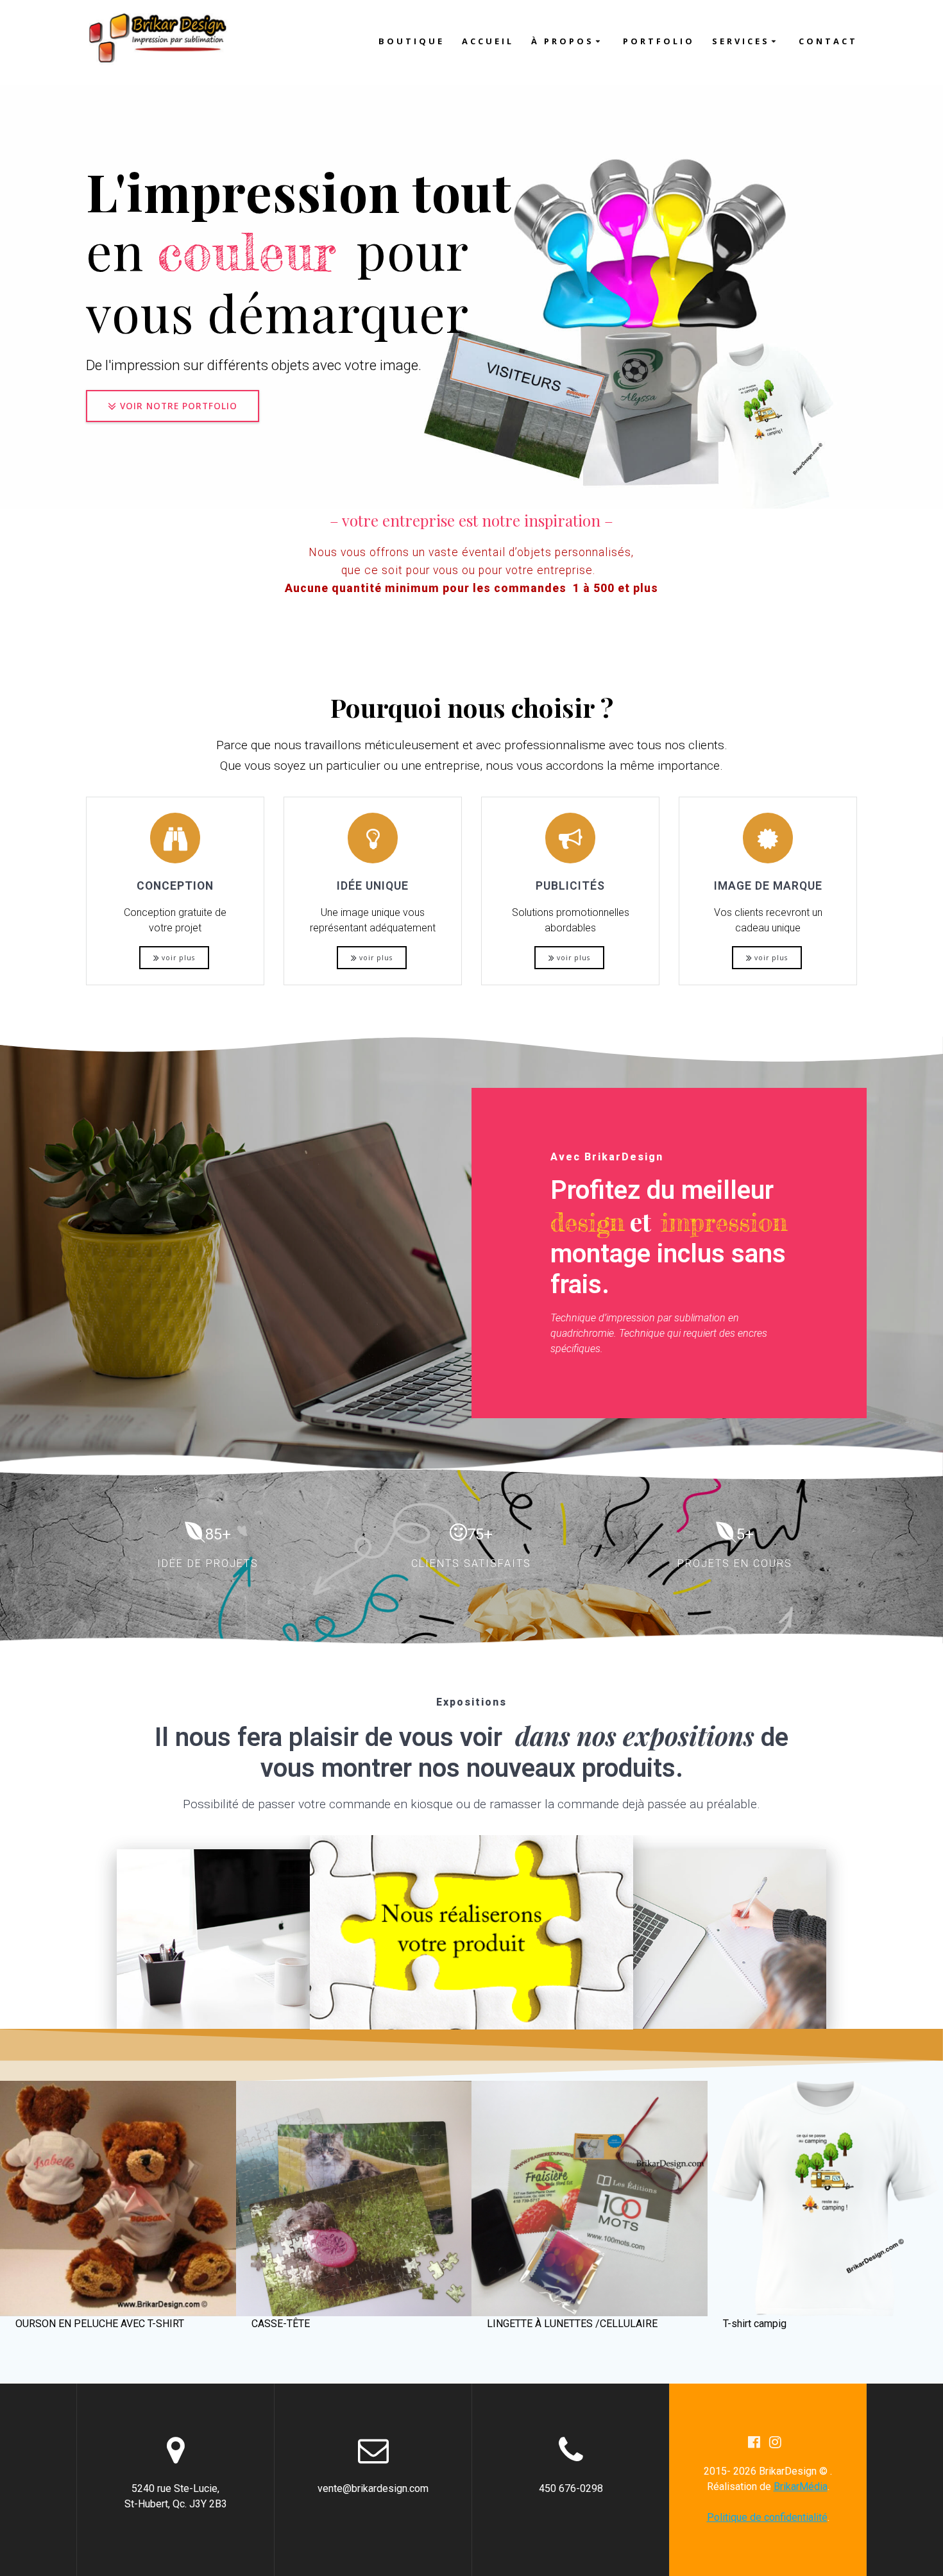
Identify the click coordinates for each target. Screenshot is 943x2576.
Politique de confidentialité (767, 2517)
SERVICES (741, 41)
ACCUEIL (488, 41)
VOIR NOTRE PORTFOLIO (179, 406)
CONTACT (828, 41)
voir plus (178, 958)
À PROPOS (563, 41)
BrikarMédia (801, 2487)
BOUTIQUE (412, 41)
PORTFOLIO (659, 41)
